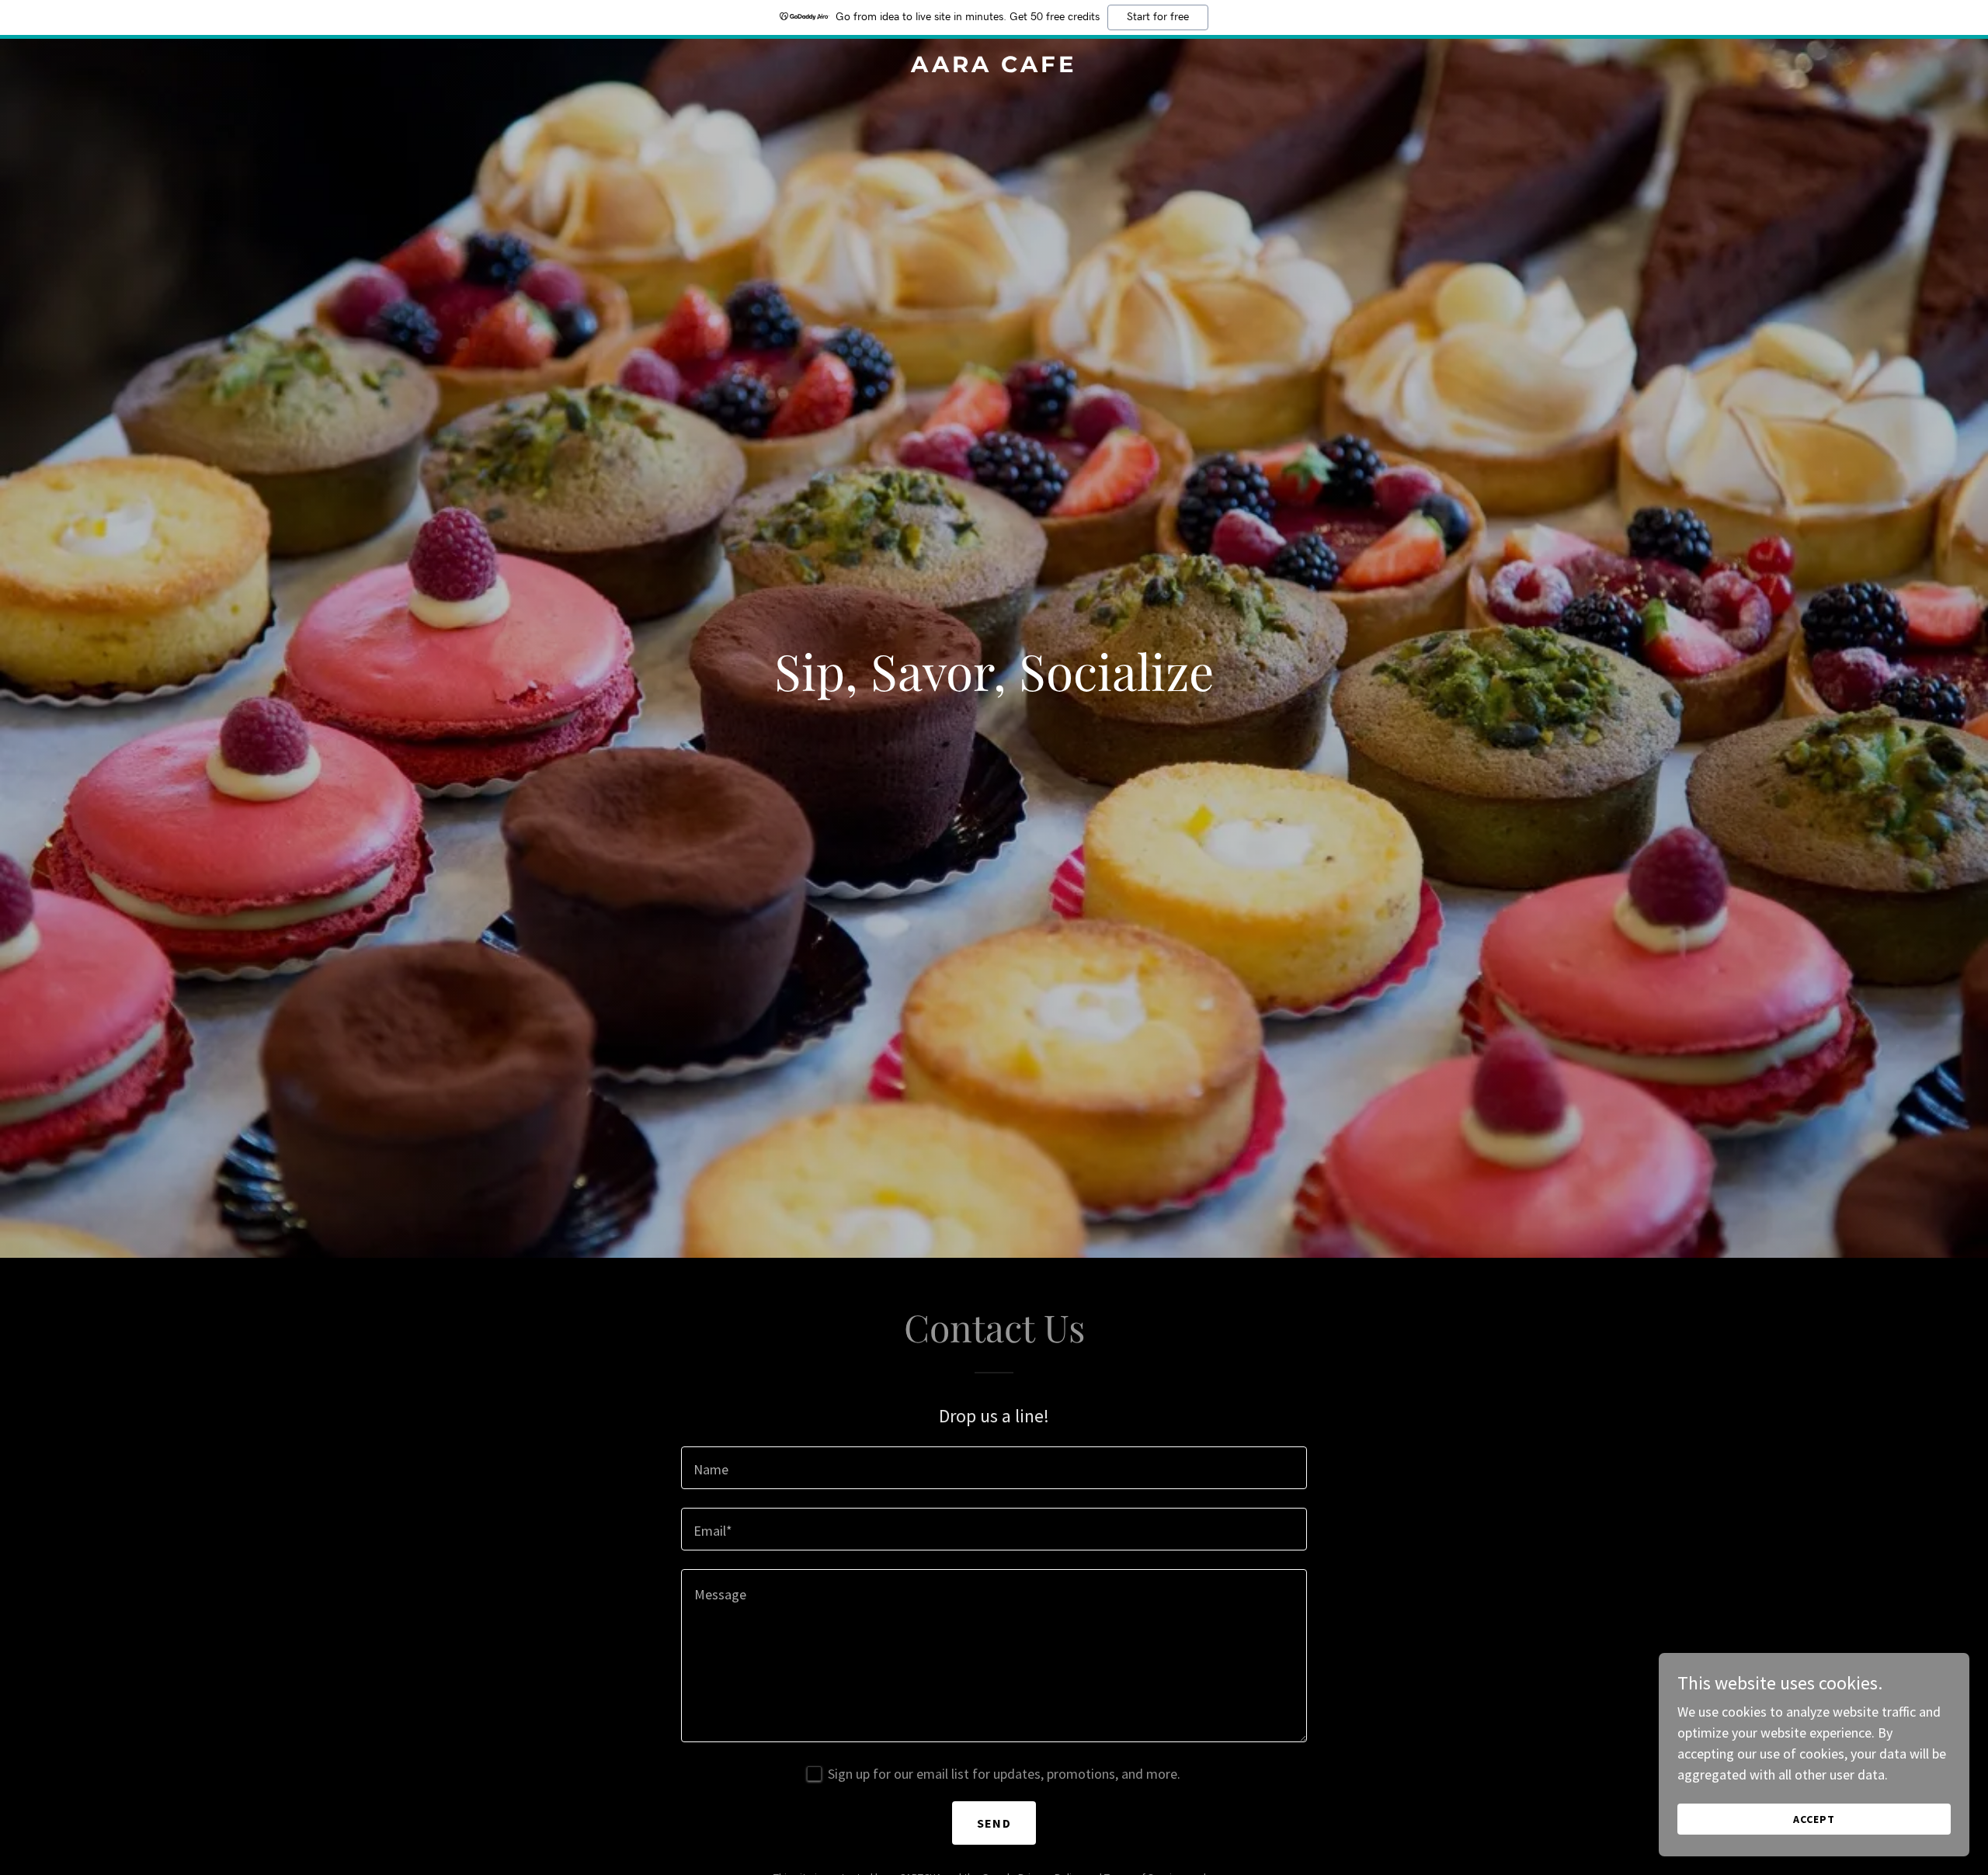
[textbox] (994, 1468)
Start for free (1158, 17)
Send (994, 1823)
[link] (994, 67)
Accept (1814, 1819)
